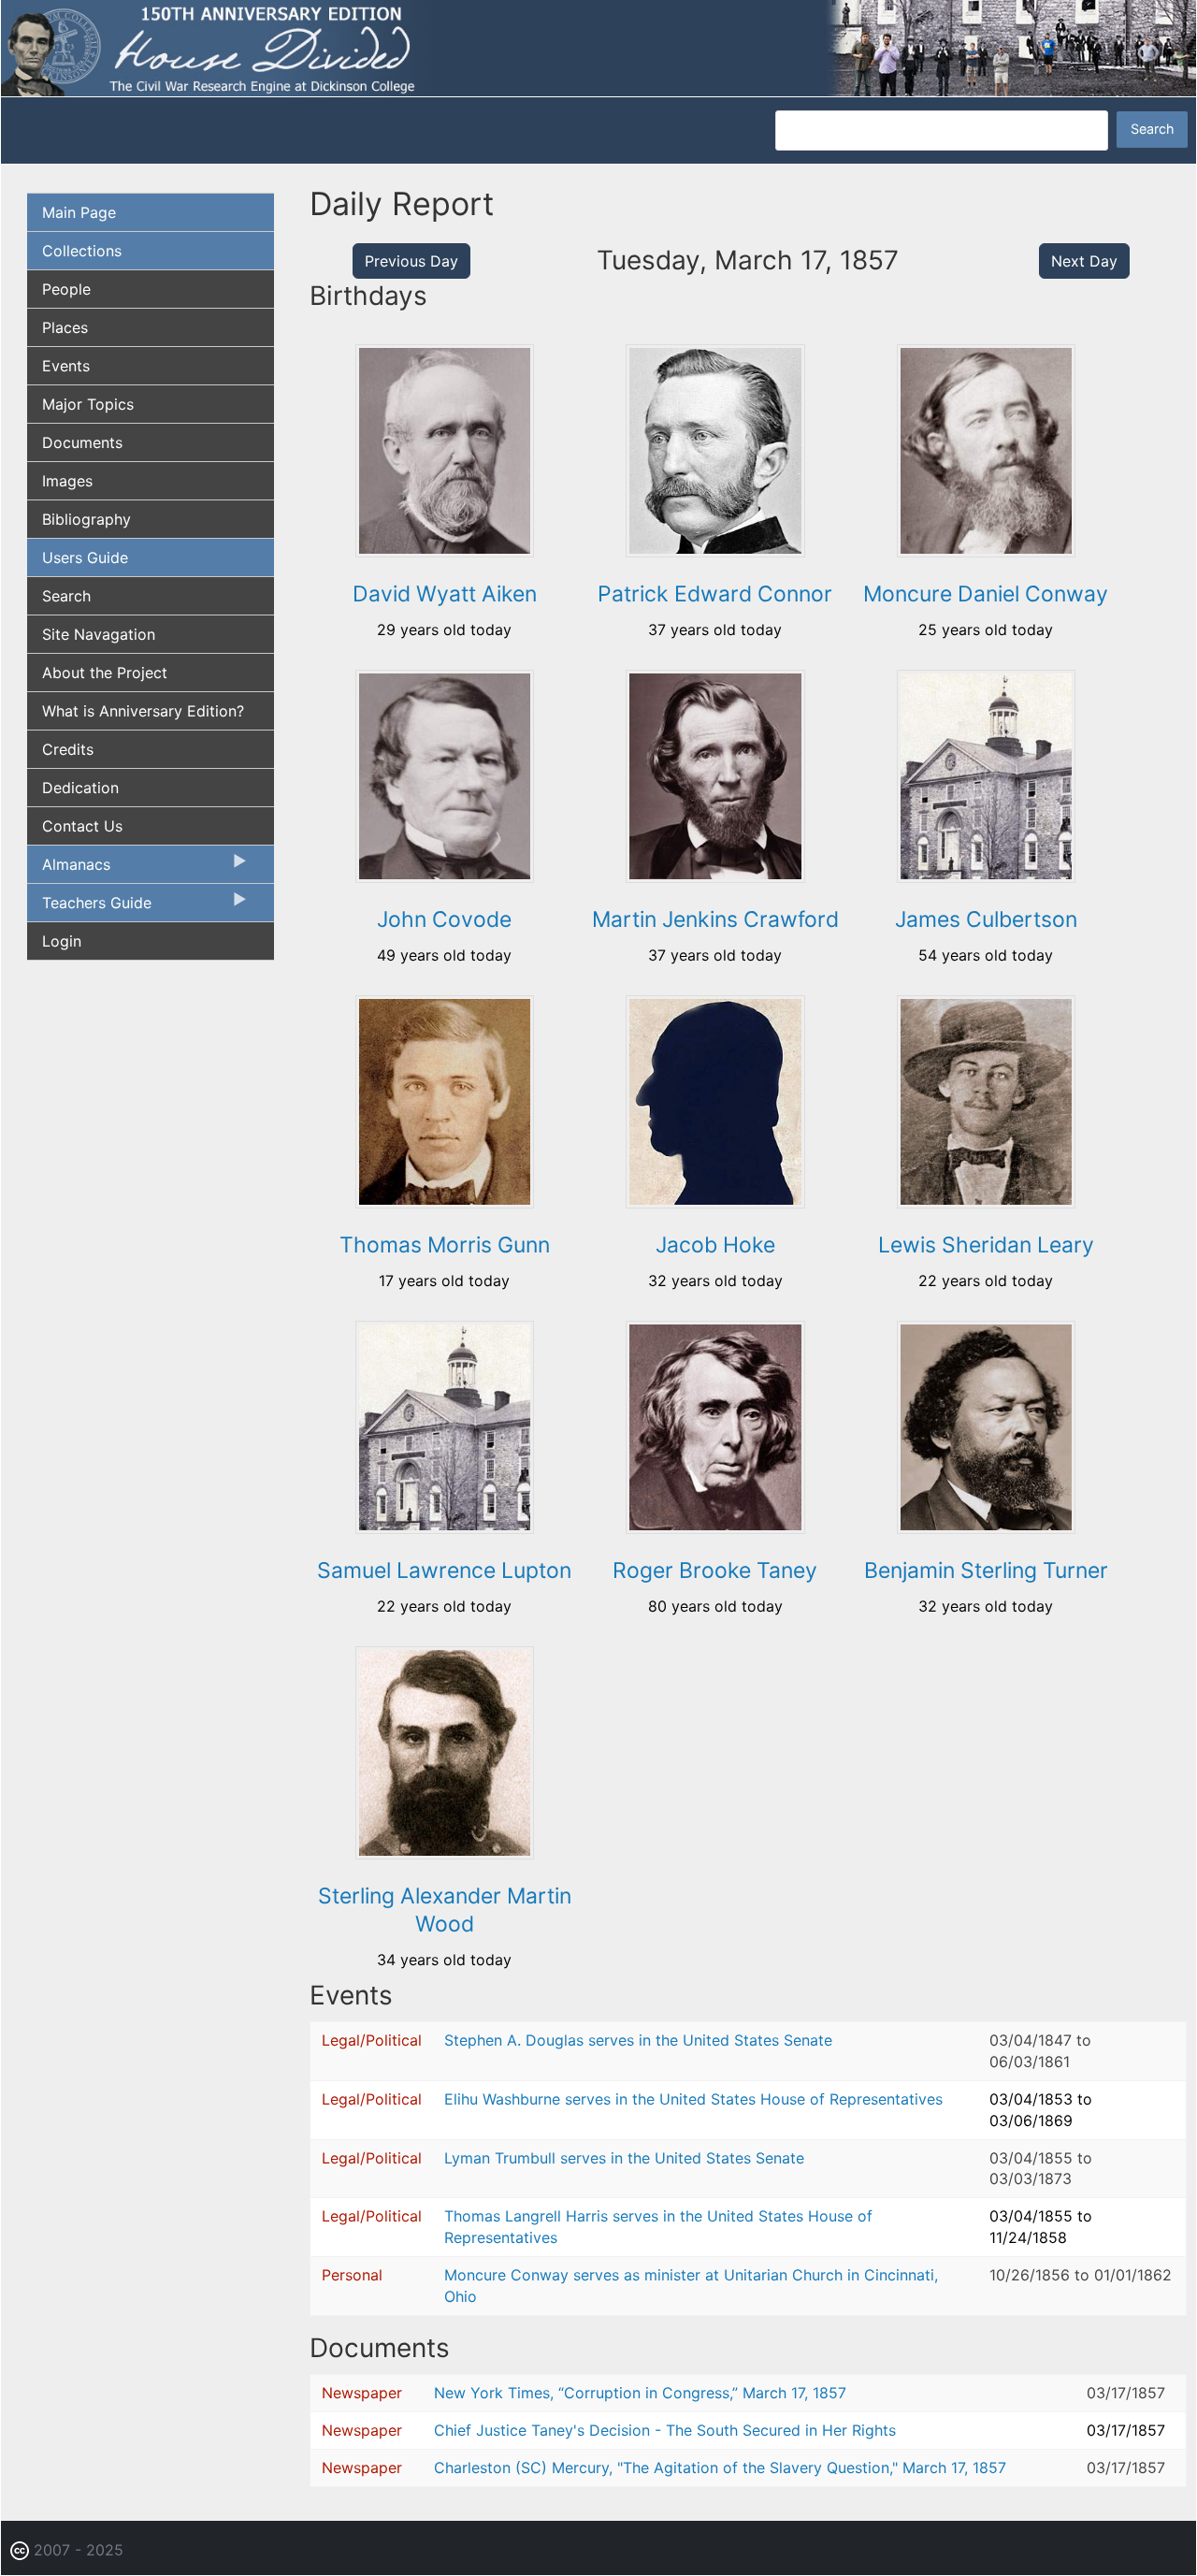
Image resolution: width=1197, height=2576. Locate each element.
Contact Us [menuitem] (82, 826)
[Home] (598, 47)
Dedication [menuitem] (80, 788)
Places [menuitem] (65, 327)
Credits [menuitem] (68, 749)
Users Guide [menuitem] (85, 557)
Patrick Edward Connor (715, 594)
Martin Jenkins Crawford (715, 919)
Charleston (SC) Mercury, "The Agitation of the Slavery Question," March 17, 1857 (720, 2467)
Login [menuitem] (62, 941)
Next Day (1084, 261)
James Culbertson (986, 919)
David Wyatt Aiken (445, 594)
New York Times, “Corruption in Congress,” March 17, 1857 (640, 2393)
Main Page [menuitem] (79, 212)
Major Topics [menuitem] (88, 404)
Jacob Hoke (715, 1245)
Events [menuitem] (66, 366)
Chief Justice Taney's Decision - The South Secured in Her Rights (665, 2430)
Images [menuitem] (67, 481)
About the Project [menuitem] (105, 673)
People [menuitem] (66, 289)
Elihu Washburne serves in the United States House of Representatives (693, 2099)
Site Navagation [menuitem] (99, 634)
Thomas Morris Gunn (445, 1245)
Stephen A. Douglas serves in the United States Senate (638, 2040)
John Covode (444, 919)
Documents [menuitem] (82, 442)
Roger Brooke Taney (715, 1570)
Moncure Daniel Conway (986, 594)
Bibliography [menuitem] (87, 519)
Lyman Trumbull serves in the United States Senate (624, 2158)
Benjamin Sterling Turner (986, 1570)
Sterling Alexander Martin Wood (445, 1910)
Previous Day (411, 261)
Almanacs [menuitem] (69, 869)
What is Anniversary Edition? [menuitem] (143, 711)
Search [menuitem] (66, 596)
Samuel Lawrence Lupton (444, 1570)
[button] (445, 551)
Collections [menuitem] (82, 251)
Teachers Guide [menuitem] (89, 907)
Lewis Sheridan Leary (986, 1245)
